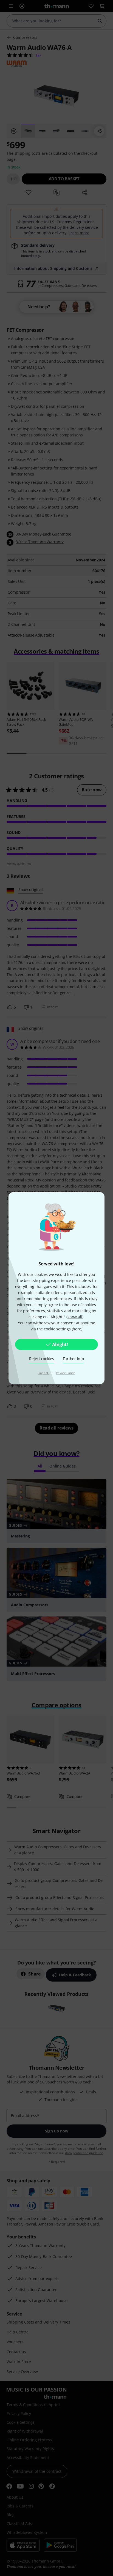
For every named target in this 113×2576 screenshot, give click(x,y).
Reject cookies (41, 1359)
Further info (73, 1359)
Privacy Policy (65, 1373)
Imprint (44, 1373)
